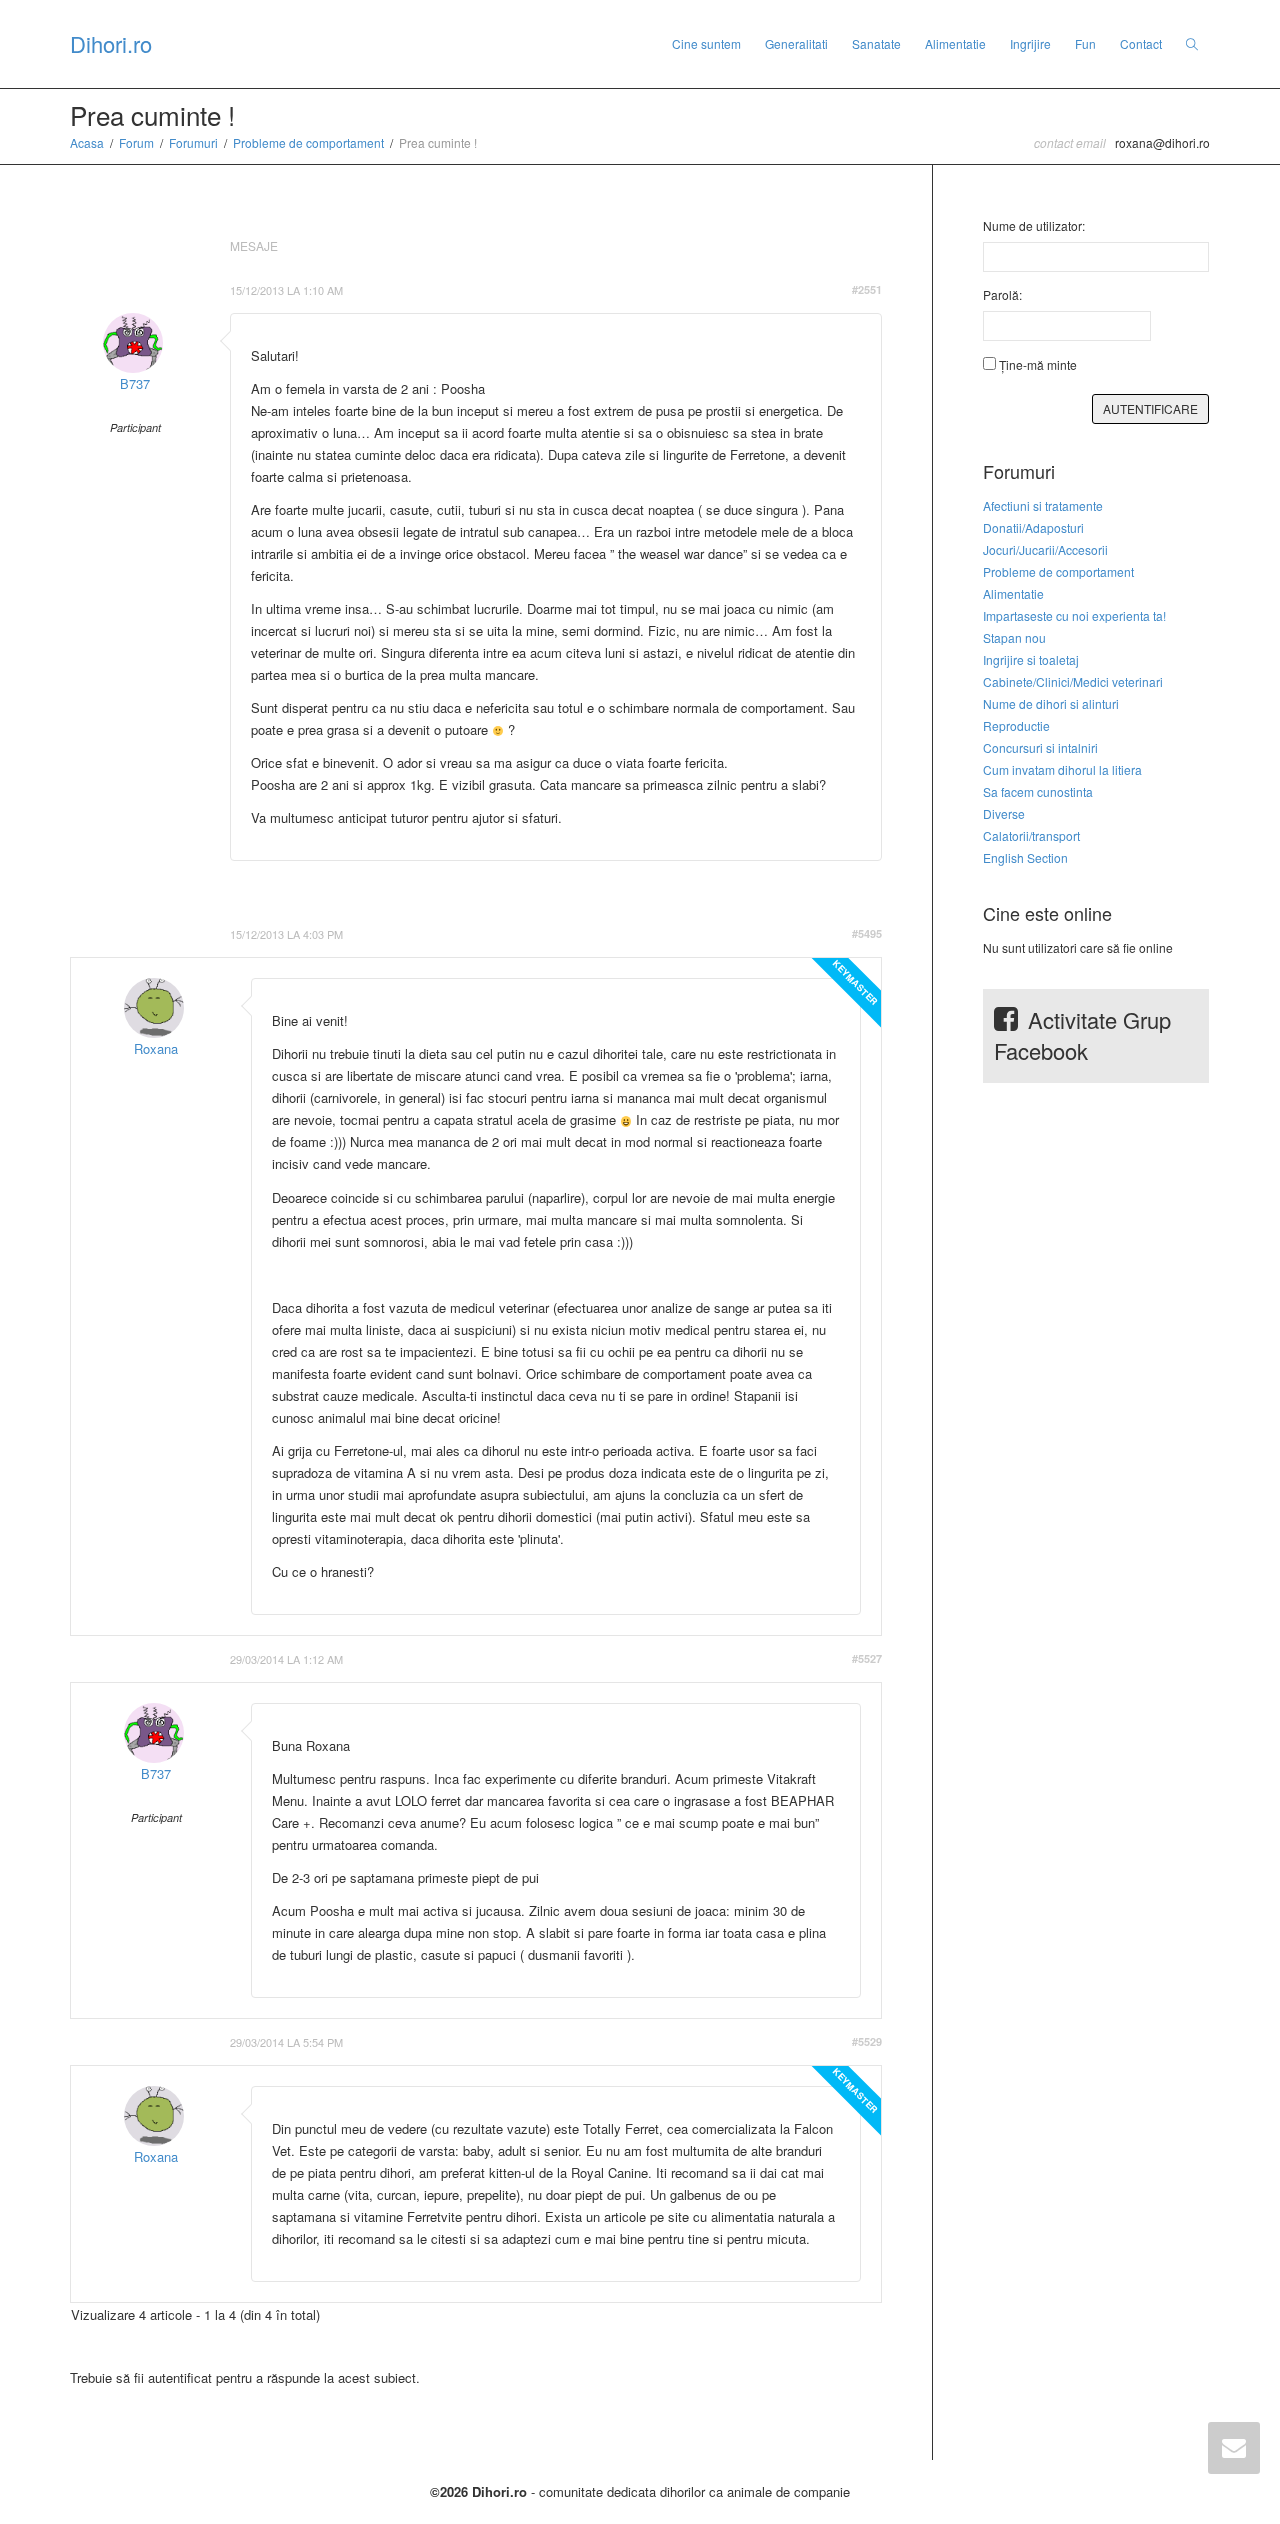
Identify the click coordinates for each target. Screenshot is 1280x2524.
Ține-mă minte (1038, 364)
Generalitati (796, 43)
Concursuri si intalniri (1040, 747)
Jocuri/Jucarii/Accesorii (1045, 549)
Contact (1141, 43)
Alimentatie (955, 43)
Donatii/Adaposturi (1033, 527)
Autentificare (1150, 408)
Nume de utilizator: (1034, 225)
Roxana (156, 1048)
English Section (1025, 857)
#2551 (867, 289)
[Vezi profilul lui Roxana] (154, 1008)
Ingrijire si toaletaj (1031, 659)
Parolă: (1002, 294)
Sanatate (876, 43)
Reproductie (1016, 725)
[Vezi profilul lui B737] (133, 343)
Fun (1085, 43)
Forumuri (193, 142)
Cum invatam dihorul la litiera (1062, 769)
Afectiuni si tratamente (1043, 505)
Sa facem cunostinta (1038, 791)
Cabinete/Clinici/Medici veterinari (1073, 681)
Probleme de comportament (308, 142)
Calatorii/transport (1031, 835)
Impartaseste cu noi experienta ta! (1074, 615)
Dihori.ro (111, 43)
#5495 (867, 933)
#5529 (867, 2041)
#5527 (867, 1658)
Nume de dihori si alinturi (1051, 703)
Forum (136, 142)
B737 (135, 383)
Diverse (1004, 813)
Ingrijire (1030, 43)
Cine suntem (706, 43)
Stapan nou (1014, 637)
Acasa (87, 142)
